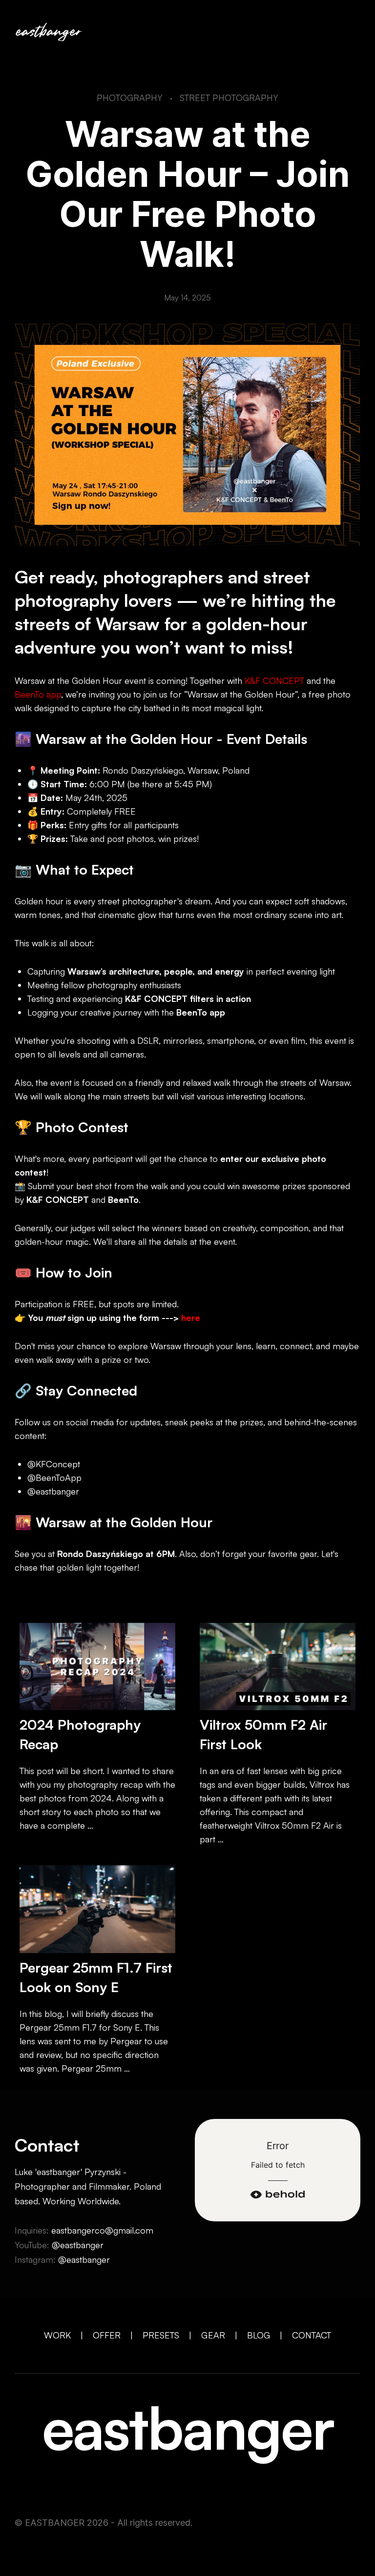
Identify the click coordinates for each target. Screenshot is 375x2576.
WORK (57, 2335)
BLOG (259, 2335)
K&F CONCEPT (274, 680)
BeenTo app (38, 694)
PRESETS (161, 2335)
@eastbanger (78, 2245)
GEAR (213, 2335)
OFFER (107, 2335)
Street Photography (229, 98)
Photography (130, 98)
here (191, 1318)
